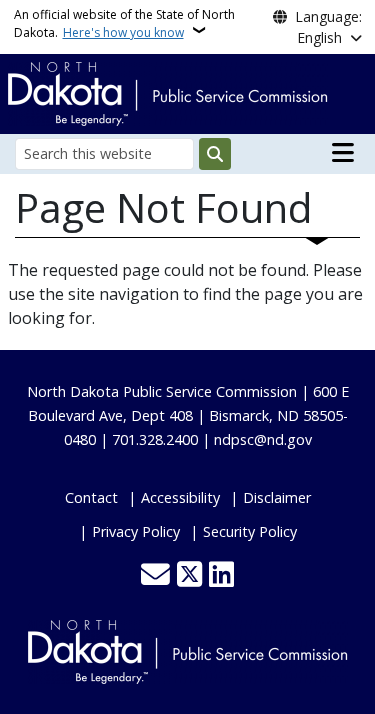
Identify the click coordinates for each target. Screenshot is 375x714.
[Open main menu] (343, 153)
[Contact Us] (155, 576)
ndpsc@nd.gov (263, 439)
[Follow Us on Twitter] (189, 576)
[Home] (168, 92)
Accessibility (180, 497)
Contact (91, 497)
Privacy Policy (136, 531)
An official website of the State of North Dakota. (124, 23)
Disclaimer (277, 497)
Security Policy (250, 531)
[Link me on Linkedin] (221, 576)
